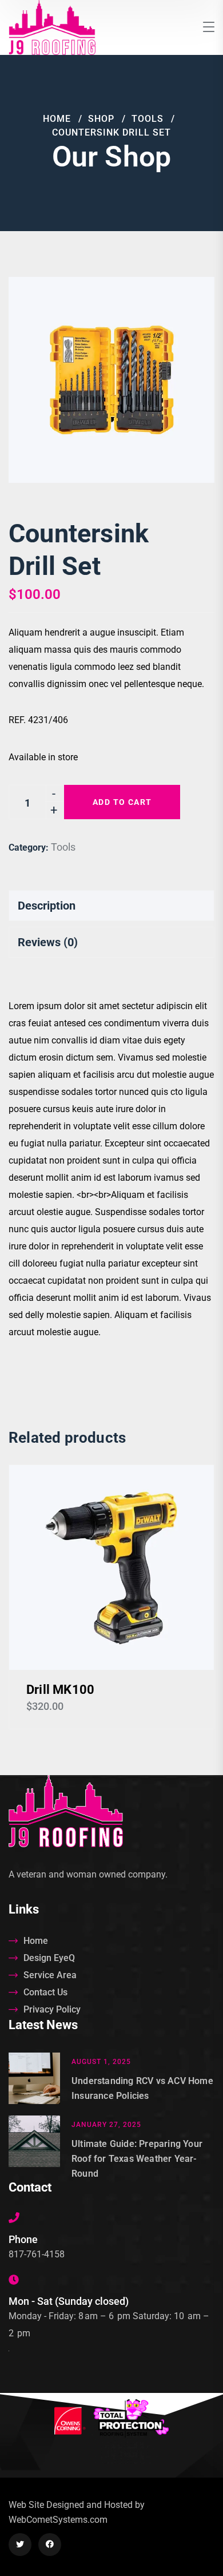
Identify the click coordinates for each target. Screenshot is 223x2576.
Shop (101, 119)
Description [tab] (47, 906)
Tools (148, 119)
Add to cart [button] (111, 1567)
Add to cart (122, 802)
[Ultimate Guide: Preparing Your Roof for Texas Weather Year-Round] (34, 2148)
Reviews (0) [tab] (48, 942)
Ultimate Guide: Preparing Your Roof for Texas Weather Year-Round (137, 2159)
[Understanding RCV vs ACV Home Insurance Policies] (34, 2078)
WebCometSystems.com (58, 2520)
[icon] (20, 2545)
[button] (186, 305)
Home (57, 119)
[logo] (52, 27)
